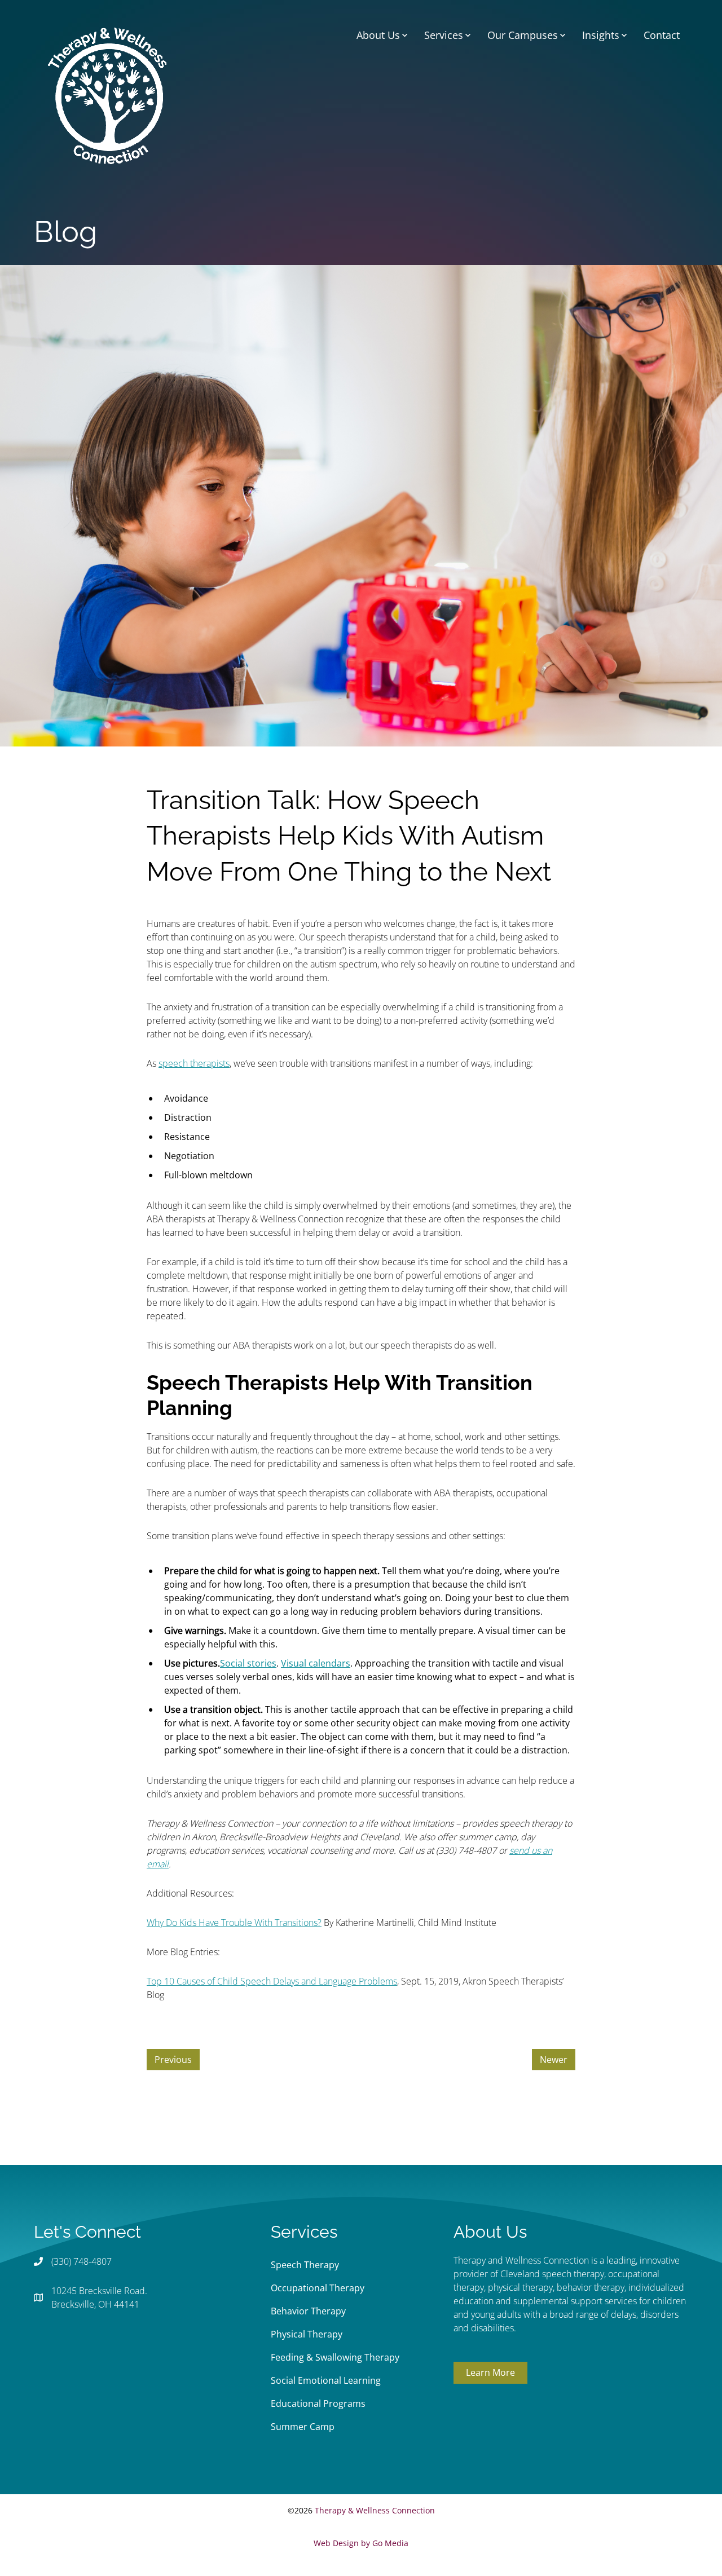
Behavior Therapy (308, 2311)
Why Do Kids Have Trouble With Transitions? (234, 1923)
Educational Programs (318, 2403)
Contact (662, 35)
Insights (601, 35)
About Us (378, 35)
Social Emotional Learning (326, 2380)
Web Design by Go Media (361, 2543)
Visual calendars (316, 1663)
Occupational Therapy (318, 2288)
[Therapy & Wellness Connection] (107, 95)
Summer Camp (303, 2427)
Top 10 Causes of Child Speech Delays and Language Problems (272, 1981)
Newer (554, 2060)
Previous (173, 2060)
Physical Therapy (307, 2334)
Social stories (248, 1663)
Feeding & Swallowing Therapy (335, 2357)
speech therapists (194, 1063)
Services (444, 35)
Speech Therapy (305, 2265)
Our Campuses (523, 35)
